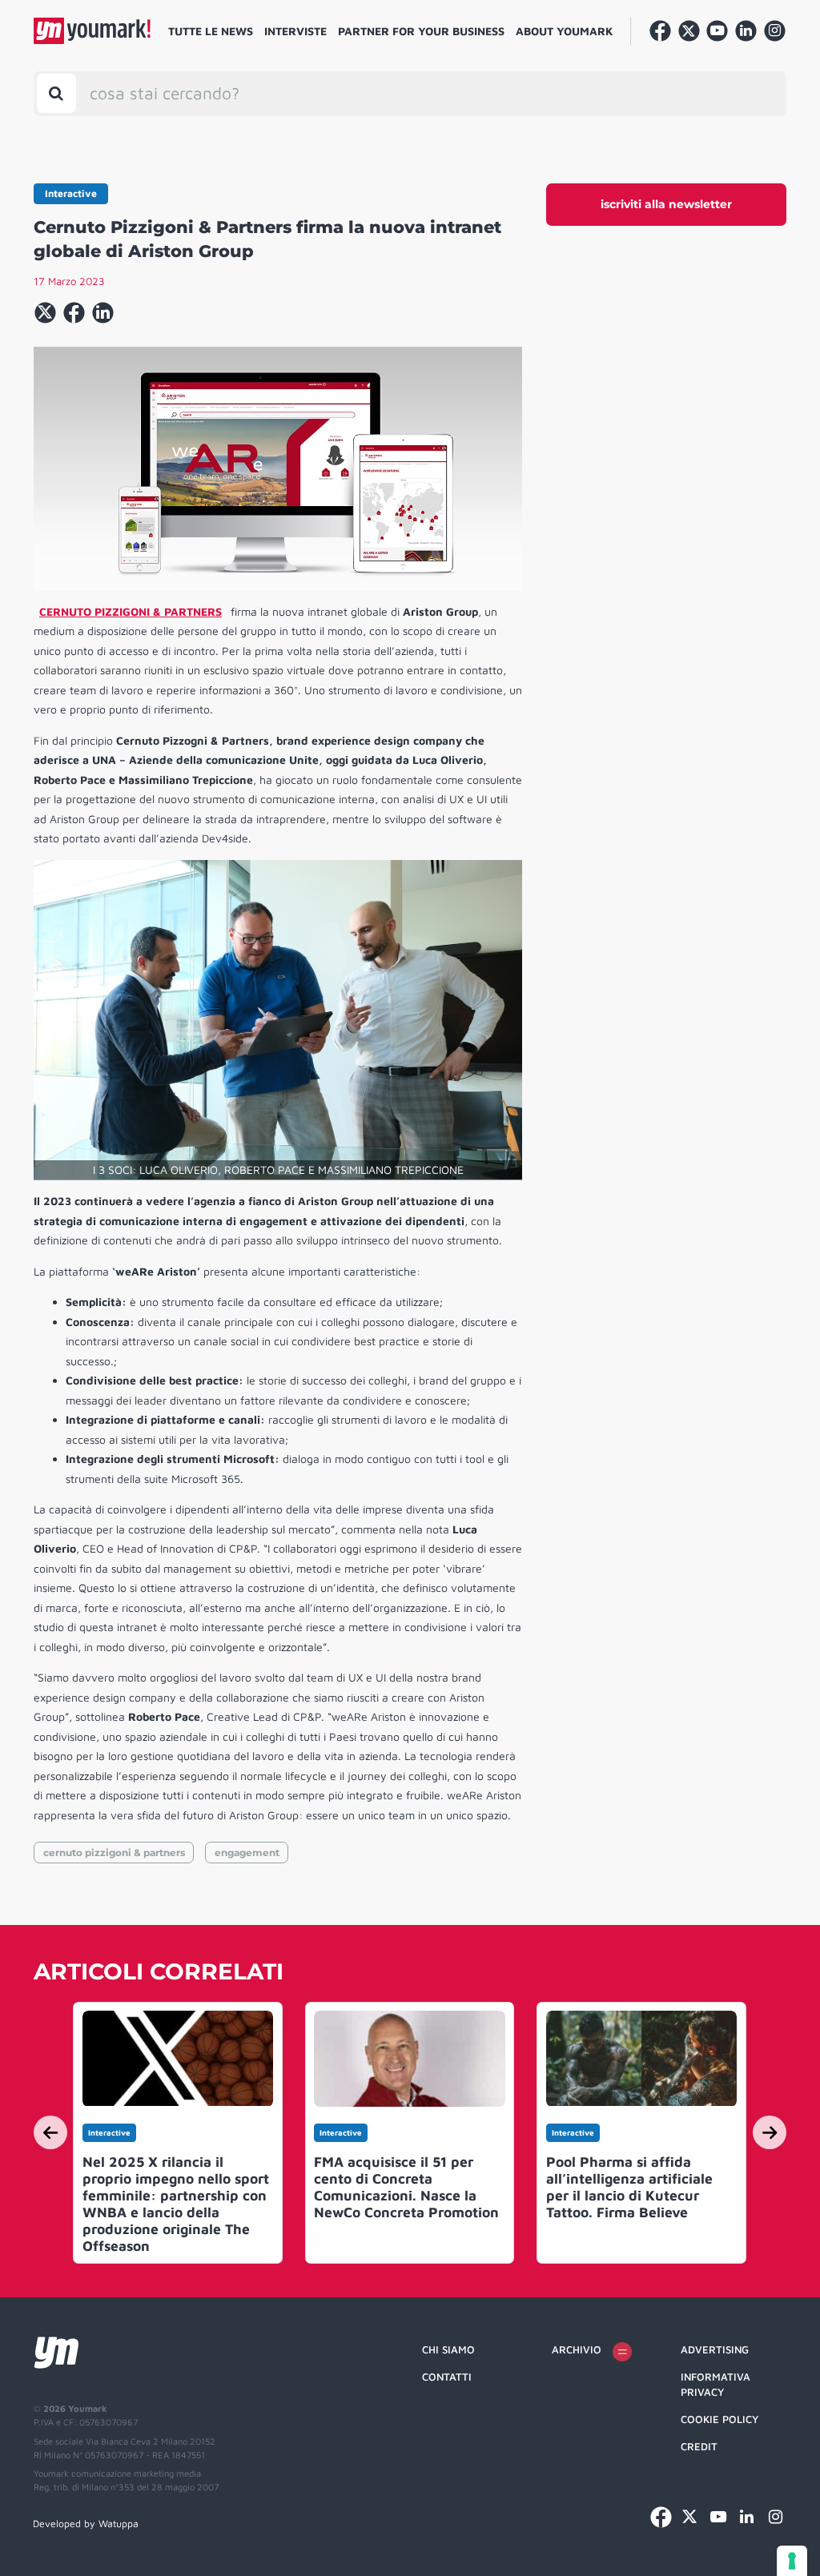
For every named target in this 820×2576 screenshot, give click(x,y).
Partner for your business (421, 31)
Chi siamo (448, 2349)
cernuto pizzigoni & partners (114, 1853)
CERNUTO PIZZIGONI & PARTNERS (131, 611)
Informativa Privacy (715, 2385)
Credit (699, 2446)
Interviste (295, 31)
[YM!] (92, 31)
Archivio (577, 2349)
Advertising (715, 2349)
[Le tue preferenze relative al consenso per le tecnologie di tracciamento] (792, 2561)
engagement (247, 1853)
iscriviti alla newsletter (666, 204)
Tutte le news (211, 31)
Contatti (447, 2377)
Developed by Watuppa (86, 2524)
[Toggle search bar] (56, 93)
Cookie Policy (720, 2419)
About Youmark (565, 31)
